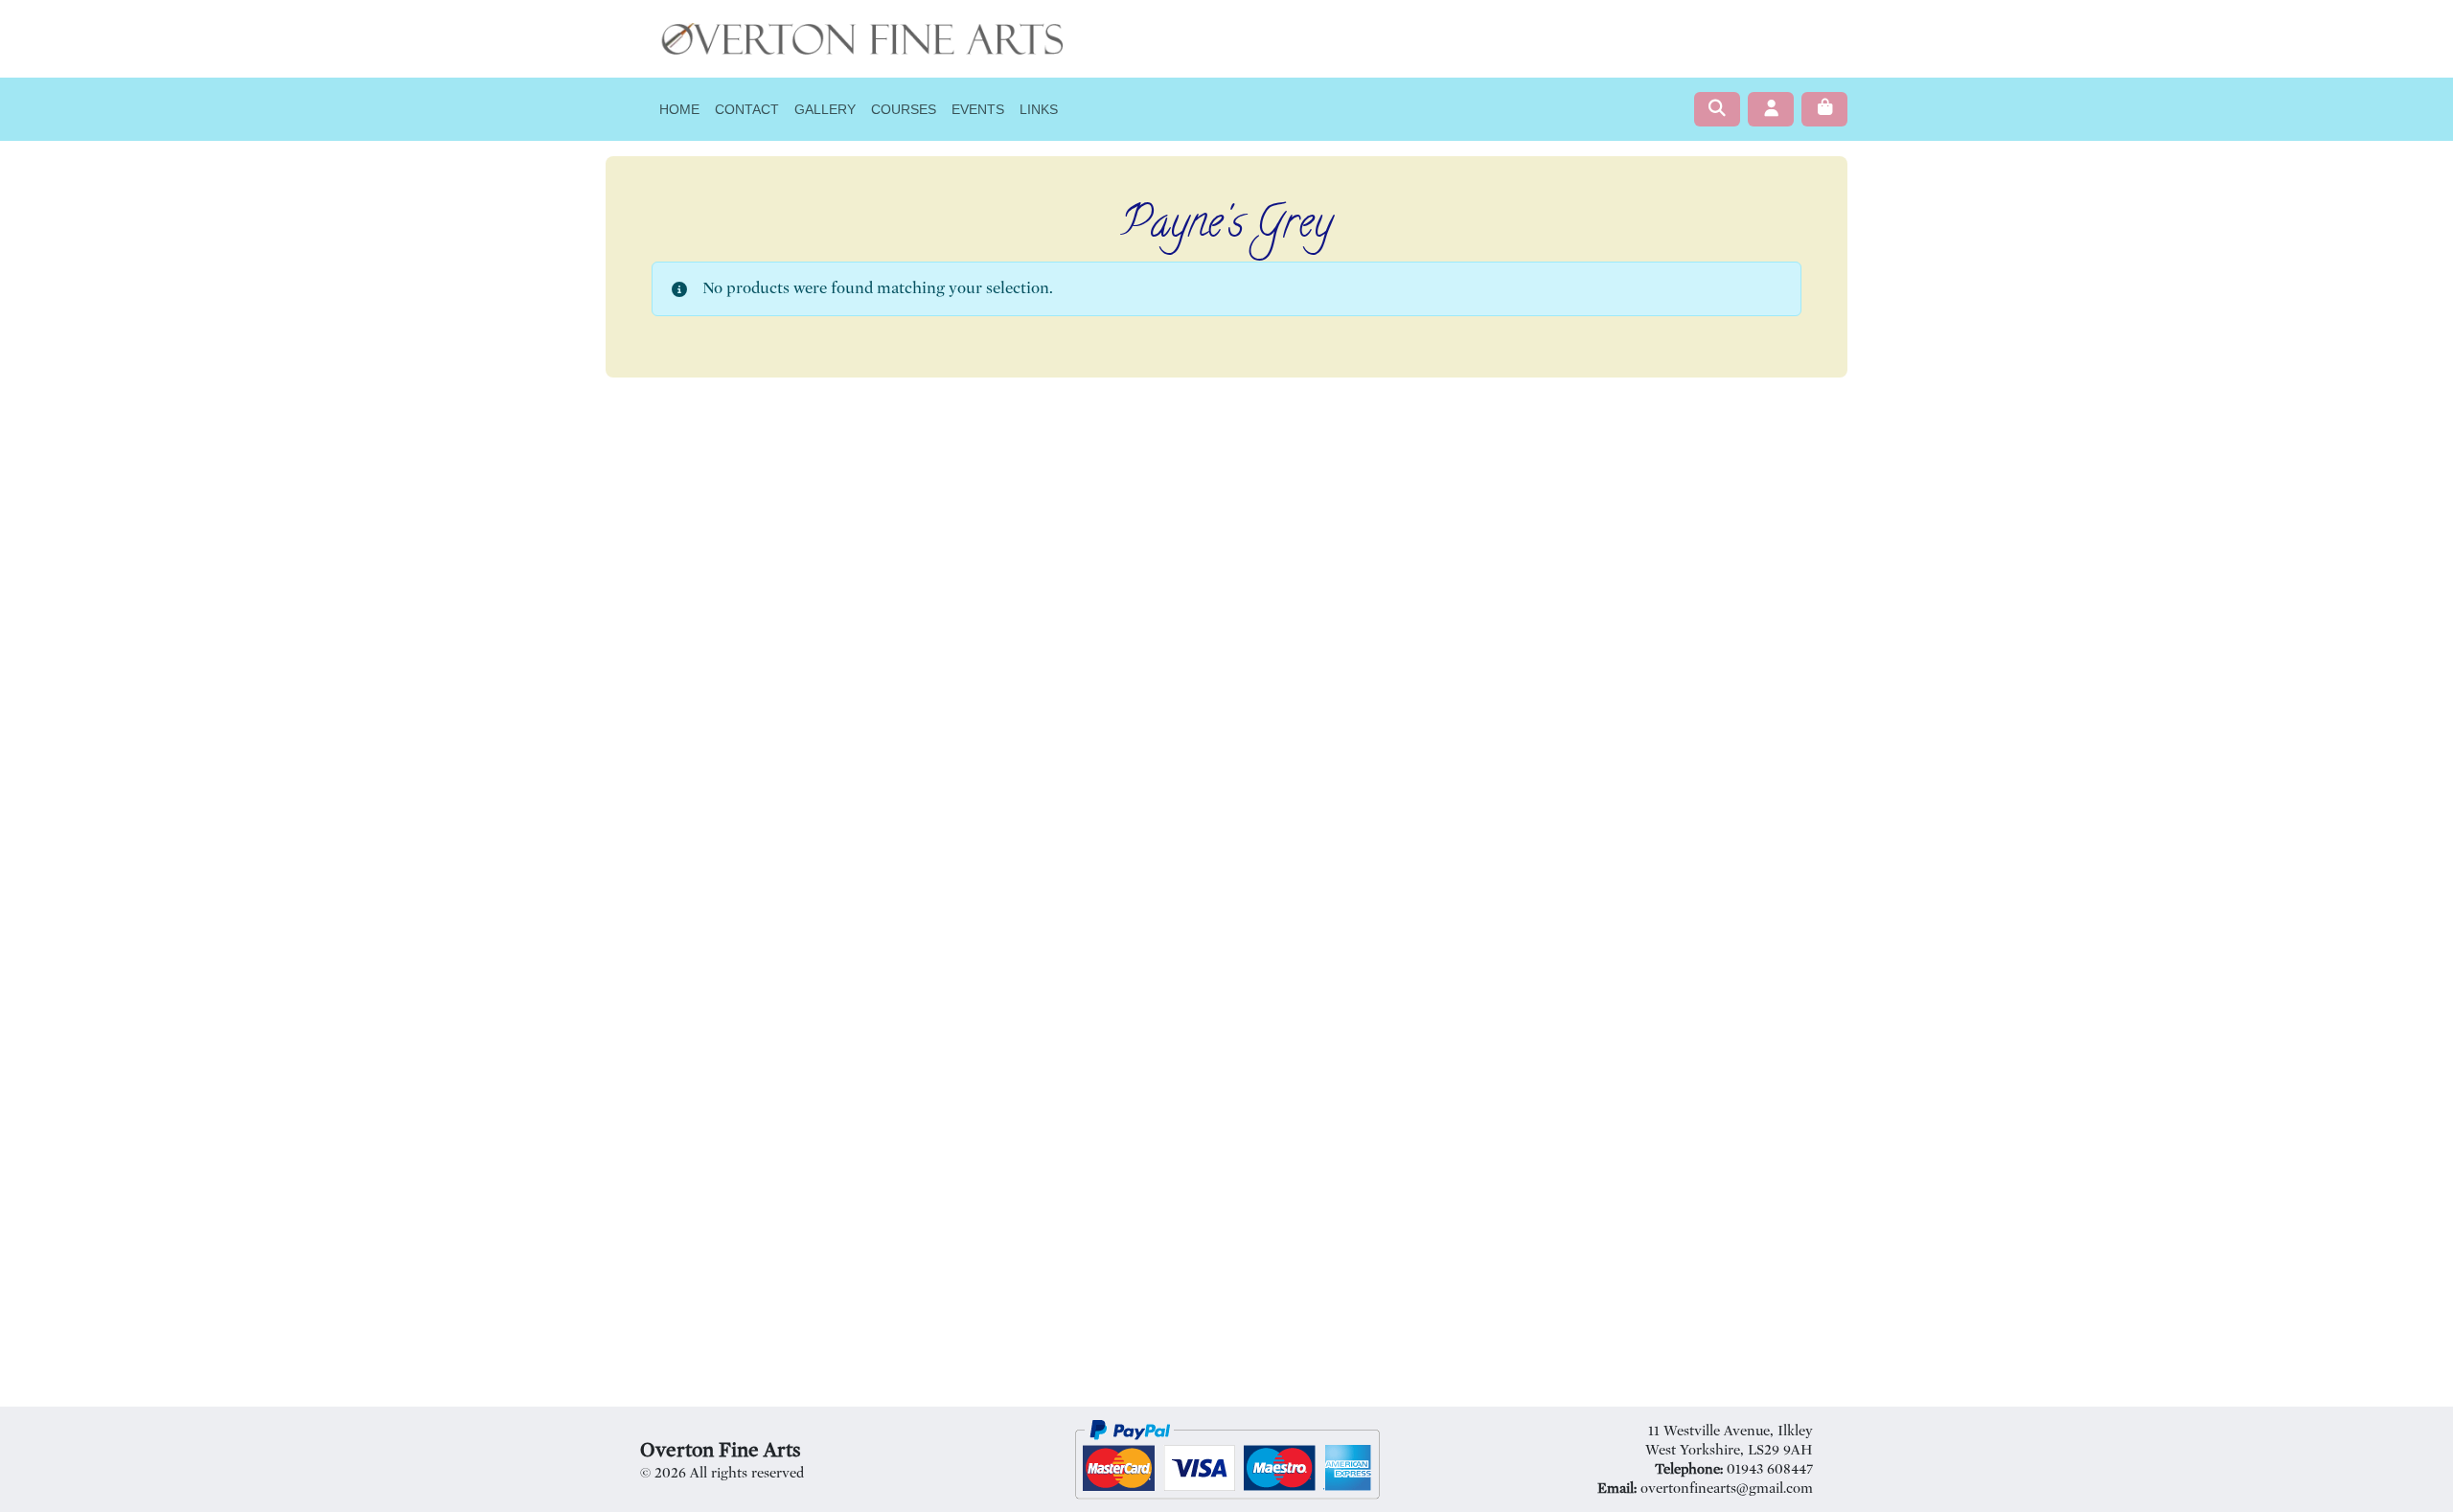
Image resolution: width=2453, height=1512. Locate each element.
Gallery (825, 109)
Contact (747, 109)
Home (679, 109)
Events (978, 109)
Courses (904, 109)
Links (1039, 109)
